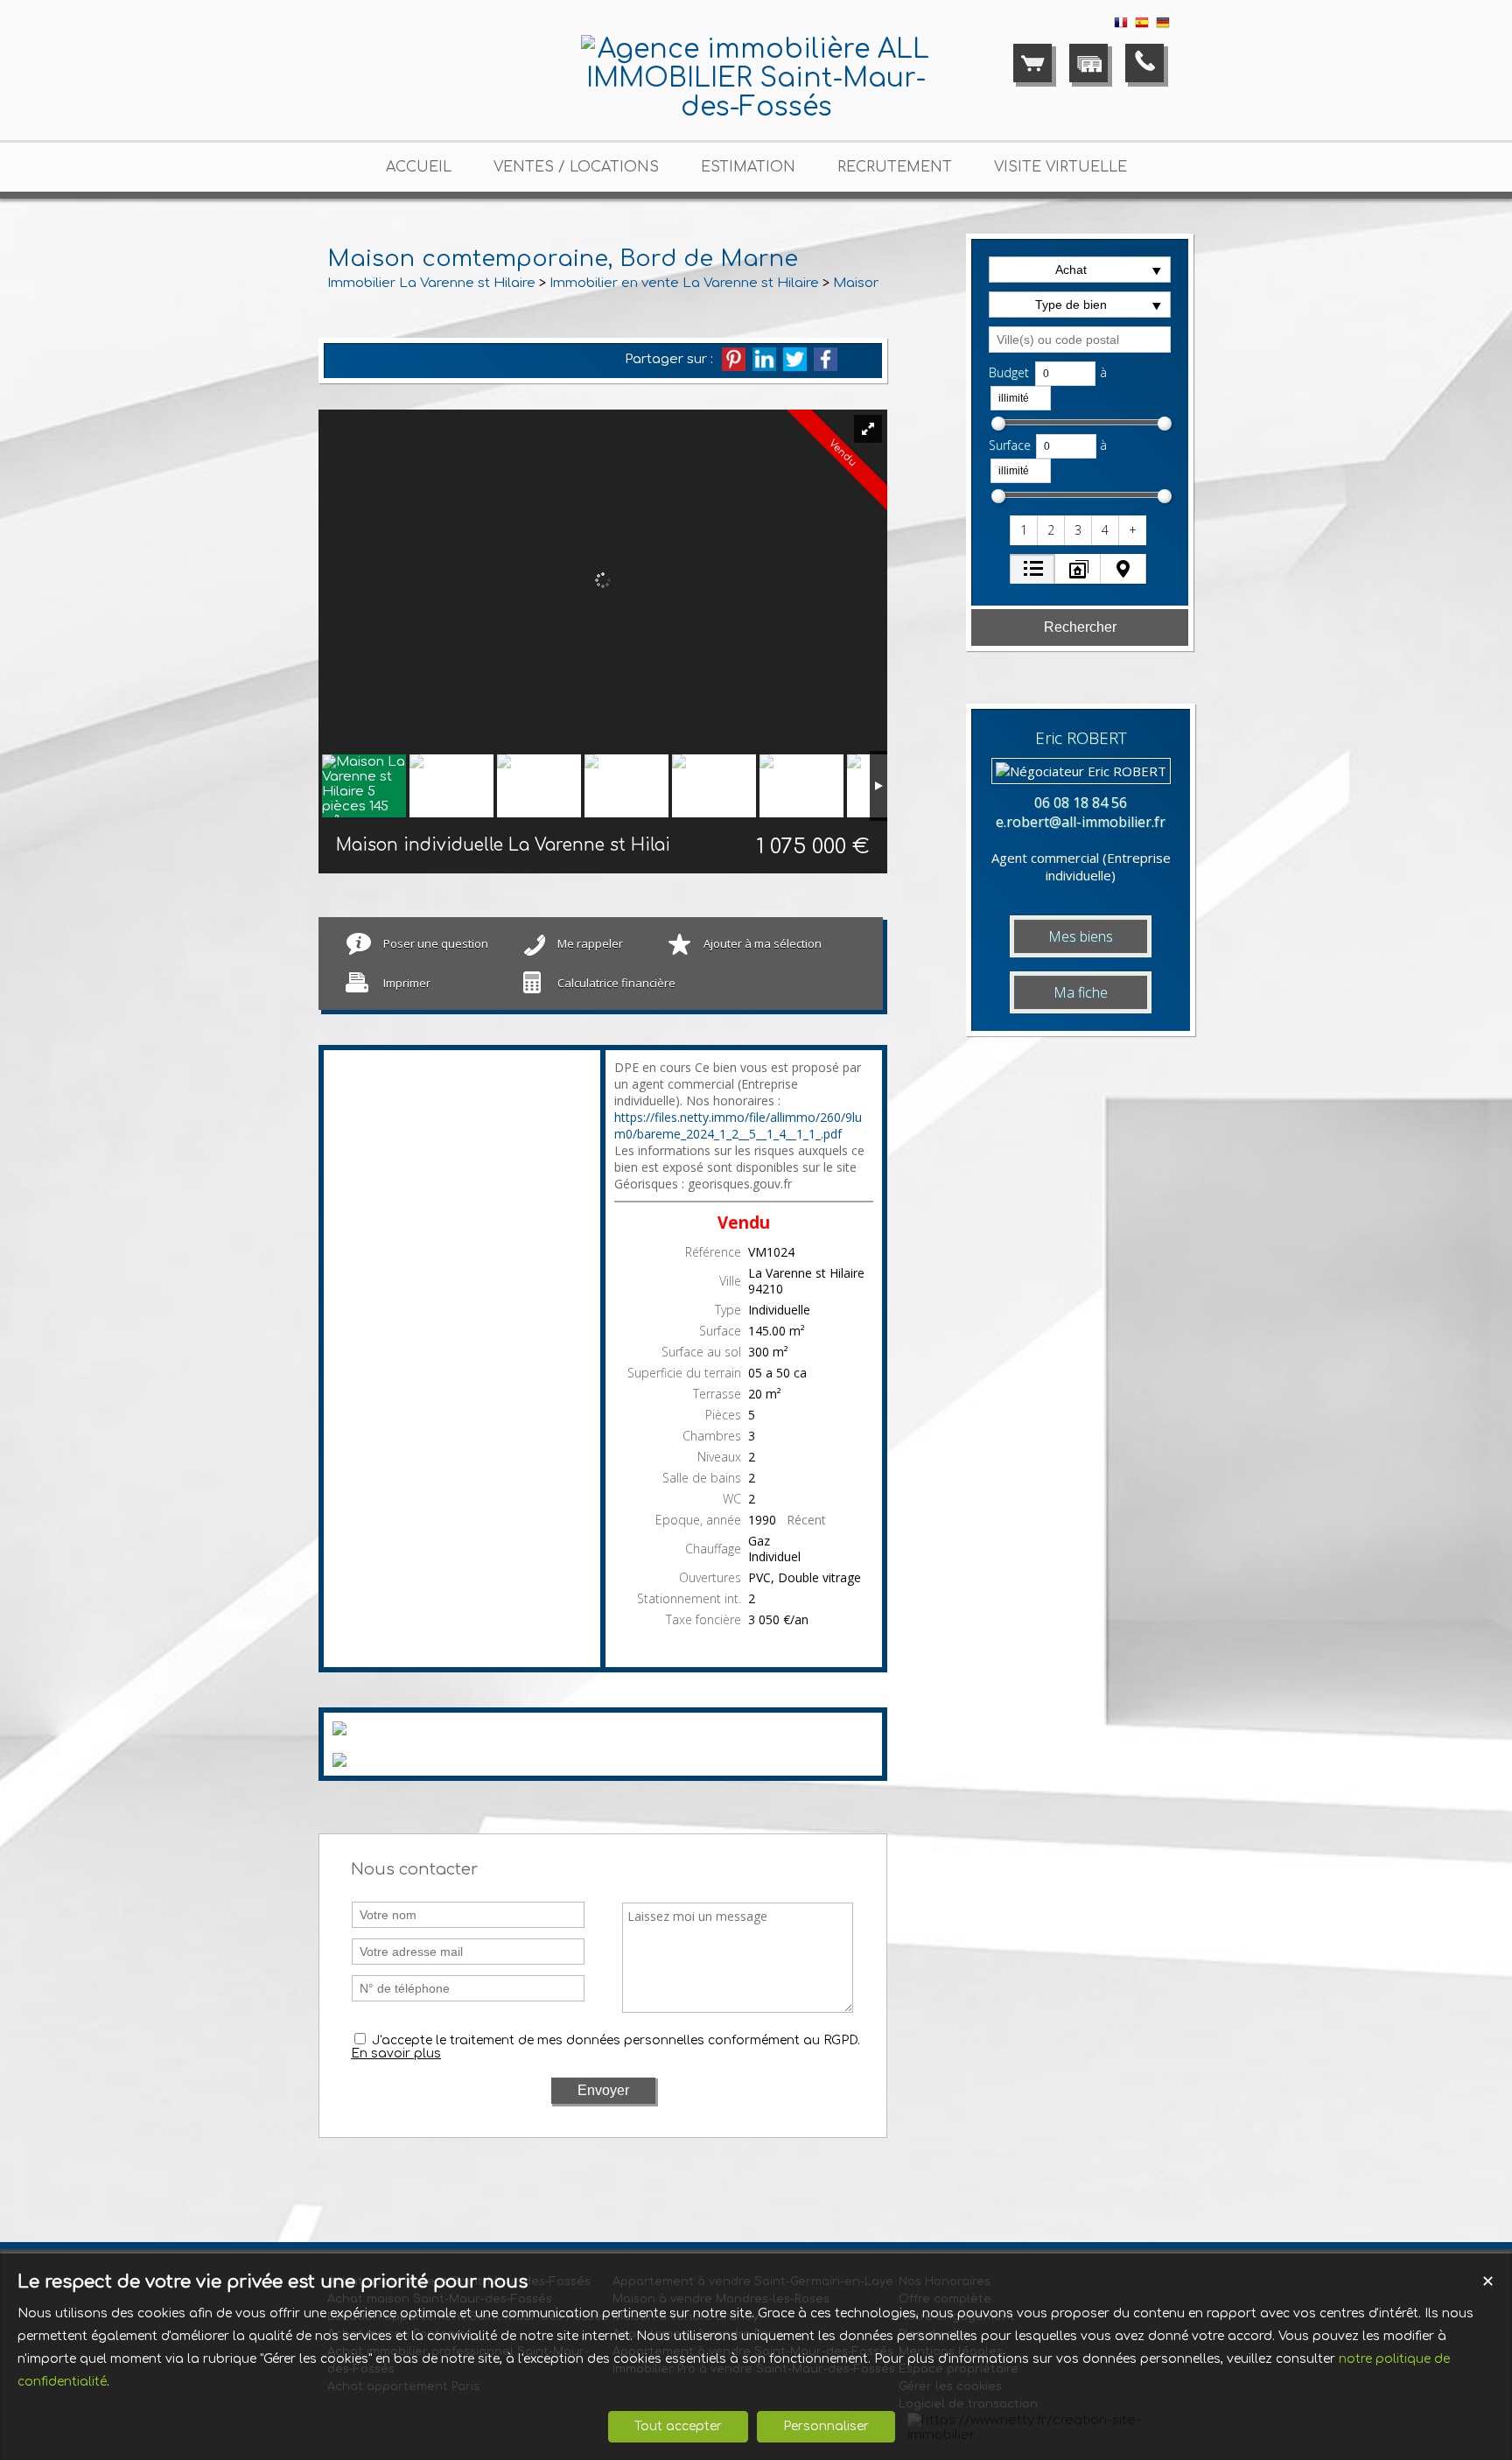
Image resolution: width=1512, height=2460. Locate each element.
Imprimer (407, 983)
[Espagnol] (1142, 26)
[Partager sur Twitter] (795, 359)
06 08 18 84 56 (1081, 802)
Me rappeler (590, 943)
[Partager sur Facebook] (826, 359)
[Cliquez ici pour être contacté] (1144, 63)
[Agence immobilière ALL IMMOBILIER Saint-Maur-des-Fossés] (756, 107)
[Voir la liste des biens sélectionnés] (1032, 63)
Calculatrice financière (616, 983)
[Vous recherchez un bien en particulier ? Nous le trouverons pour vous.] (1088, 63)
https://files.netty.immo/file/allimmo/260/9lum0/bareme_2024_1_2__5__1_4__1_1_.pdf (738, 1125)
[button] (1025, 530)
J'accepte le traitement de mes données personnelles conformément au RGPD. (616, 2040)
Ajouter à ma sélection (763, 943)
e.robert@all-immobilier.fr (1081, 822)
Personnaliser (826, 2426)
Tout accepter (678, 2426)
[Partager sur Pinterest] (734, 359)
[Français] (1121, 26)
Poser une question (436, 943)
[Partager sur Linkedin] (764, 359)
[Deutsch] (1163, 26)
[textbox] (1080, 340)
